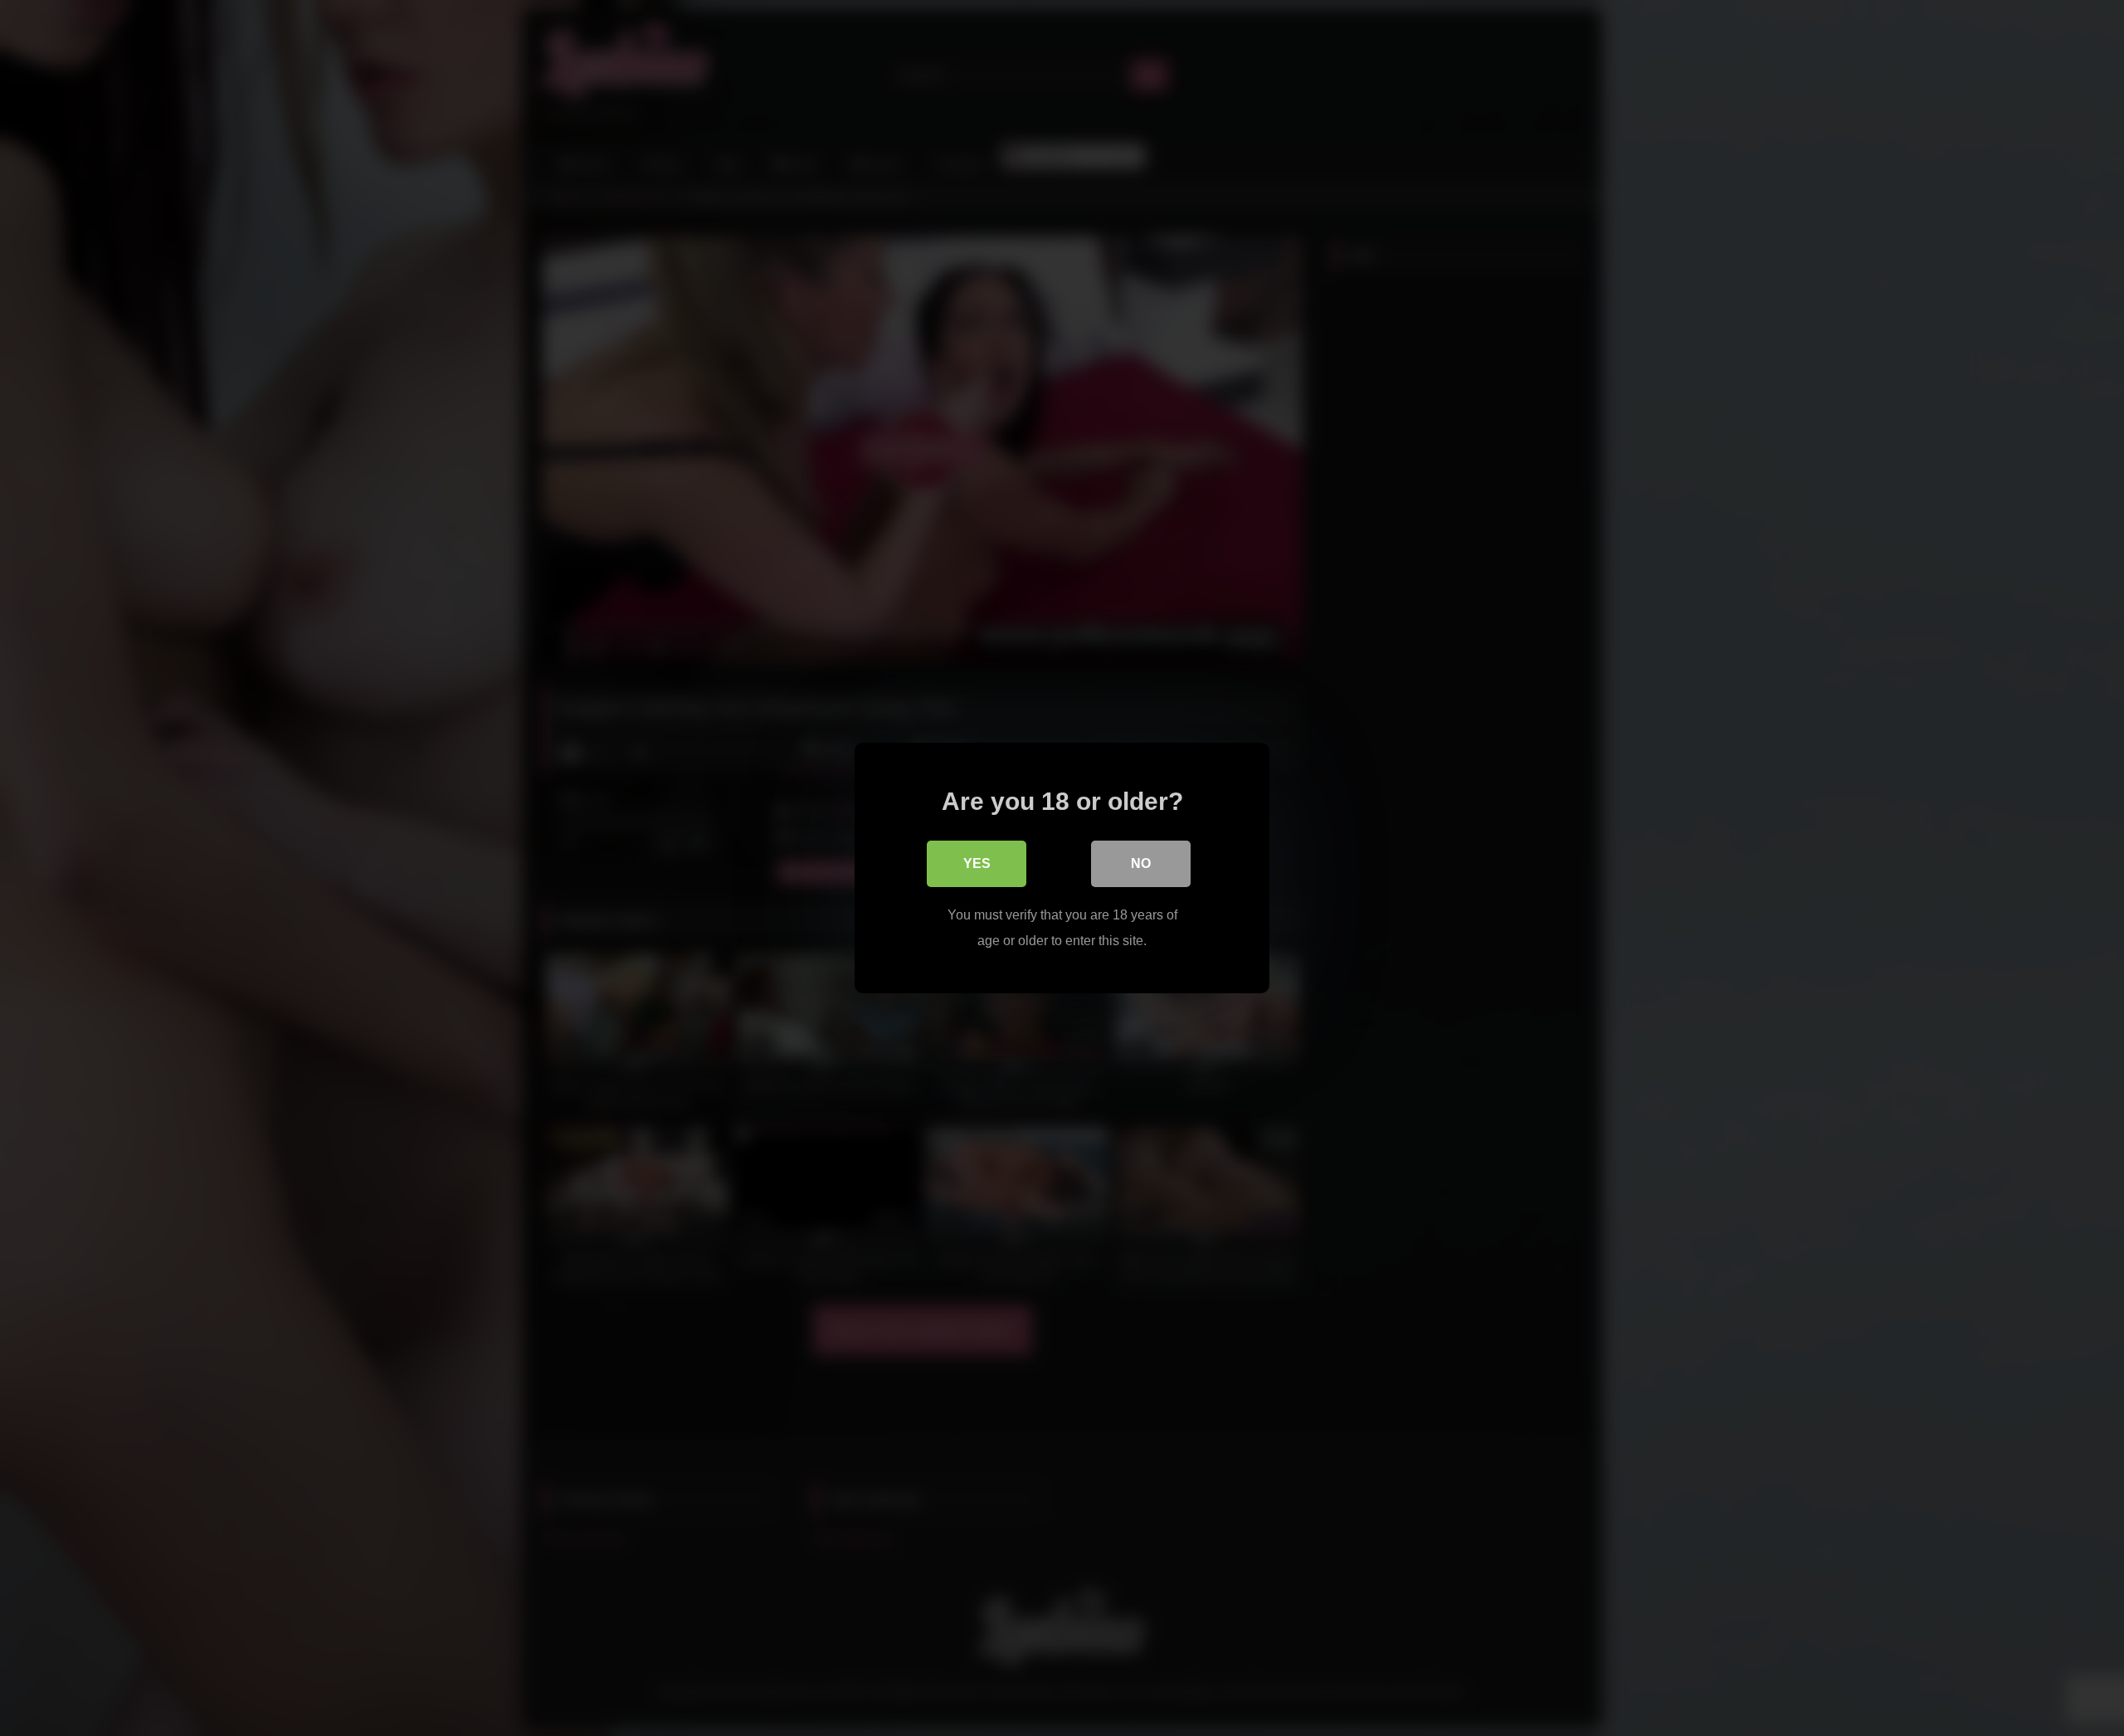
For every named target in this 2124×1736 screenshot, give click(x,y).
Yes (977, 863)
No (1141, 863)
